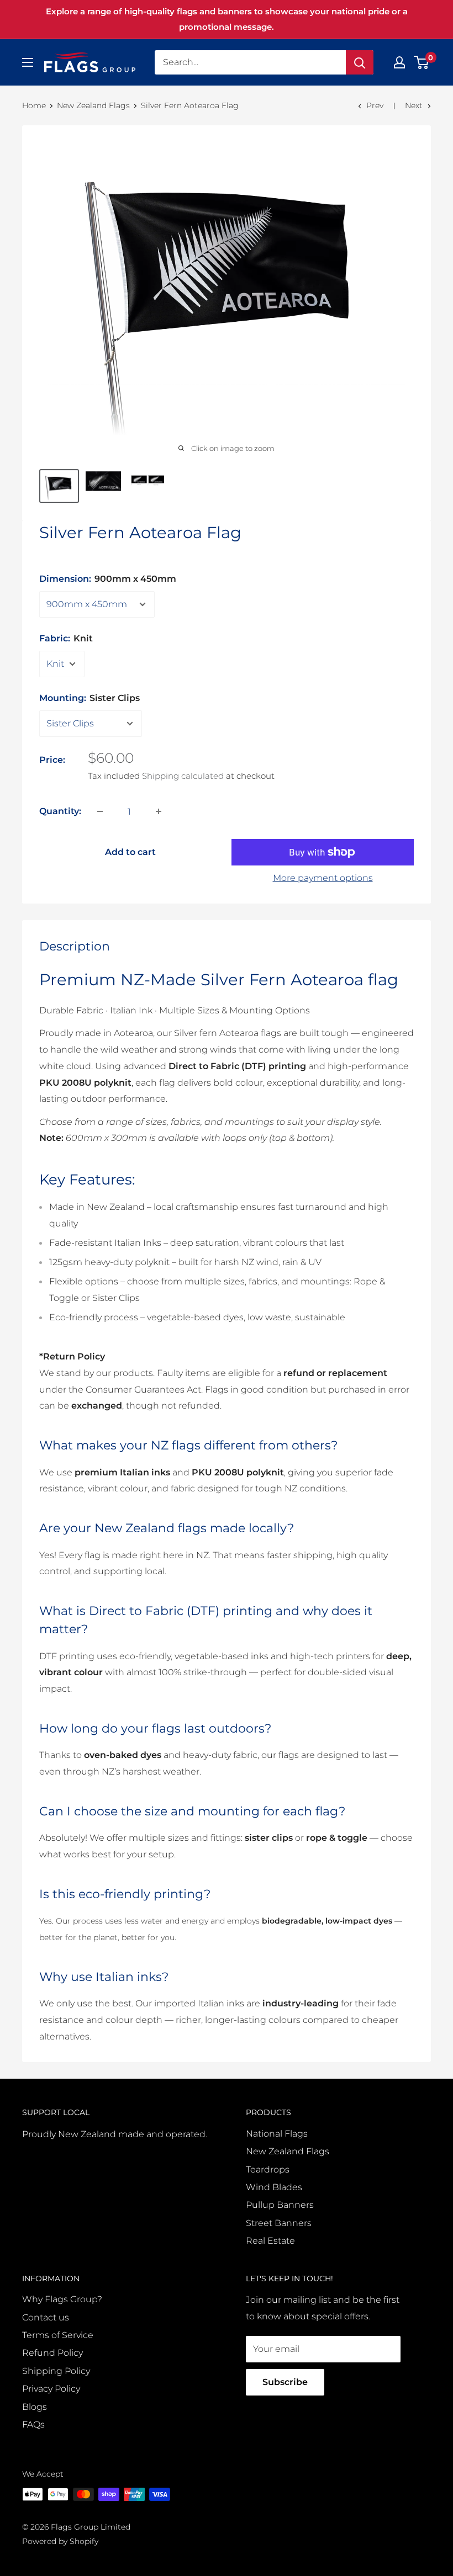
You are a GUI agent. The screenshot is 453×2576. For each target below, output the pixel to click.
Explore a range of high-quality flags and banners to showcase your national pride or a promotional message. (227, 19)
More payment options (323, 878)
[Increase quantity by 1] (159, 811)
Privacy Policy (51, 2389)
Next (414, 105)
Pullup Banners (280, 2205)
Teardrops (268, 2169)
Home (34, 105)
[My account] (399, 62)
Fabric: (66, 638)
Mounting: (89, 698)
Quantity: (60, 811)
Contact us (46, 2317)
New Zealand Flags (93, 105)
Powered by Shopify (60, 2541)
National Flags (277, 2134)
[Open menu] (28, 62)
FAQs (33, 2424)
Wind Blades (274, 2187)
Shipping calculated (183, 776)
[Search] (360, 62)
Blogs (35, 2407)
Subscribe (285, 2382)
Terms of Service (58, 2335)
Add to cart (130, 852)
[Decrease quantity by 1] (100, 811)
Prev (375, 105)
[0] (422, 62)
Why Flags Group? (62, 2299)
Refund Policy (52, 2353)
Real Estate (270, 2241)
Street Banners (279, 2223)
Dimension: (108, 579)
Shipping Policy (56, 2371)
